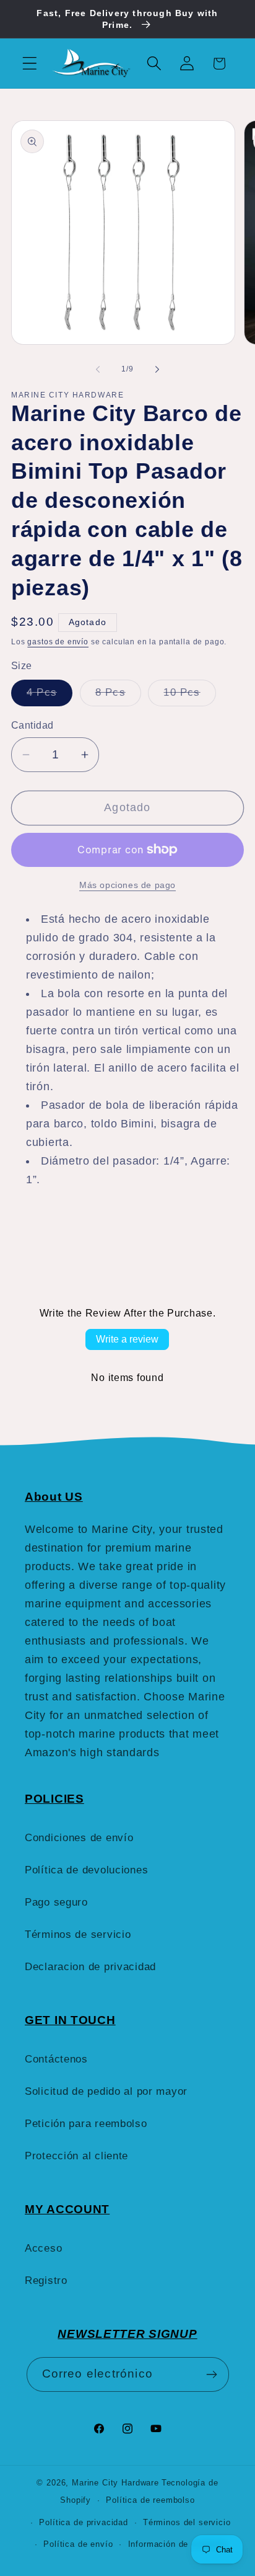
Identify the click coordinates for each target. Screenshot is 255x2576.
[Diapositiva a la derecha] (157, 370)
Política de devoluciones (86, 1870)
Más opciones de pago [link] (127, 885)
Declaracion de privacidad (90, 1967)
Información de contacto (177, 2544)
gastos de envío (58, 642)
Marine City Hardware (115, 2483)
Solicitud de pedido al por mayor (106, 2091)
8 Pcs (118, 696)
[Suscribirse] (212, 2374)
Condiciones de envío (79, 1838)
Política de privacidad (83, 2522)
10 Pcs (189, 696)
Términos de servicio (78, 1934)
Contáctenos (56, 2059)
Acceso (43, 2248)
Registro (46, 2281)
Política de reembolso (150, 2500)
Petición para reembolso (86, 2124)
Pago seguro (56, 1902)
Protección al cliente (76, 2156)
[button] (30, 64)
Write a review (127, 1339)
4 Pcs (50, 696)
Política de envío (78, 2544)
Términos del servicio (187, 2522)
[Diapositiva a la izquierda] (98, 370)
